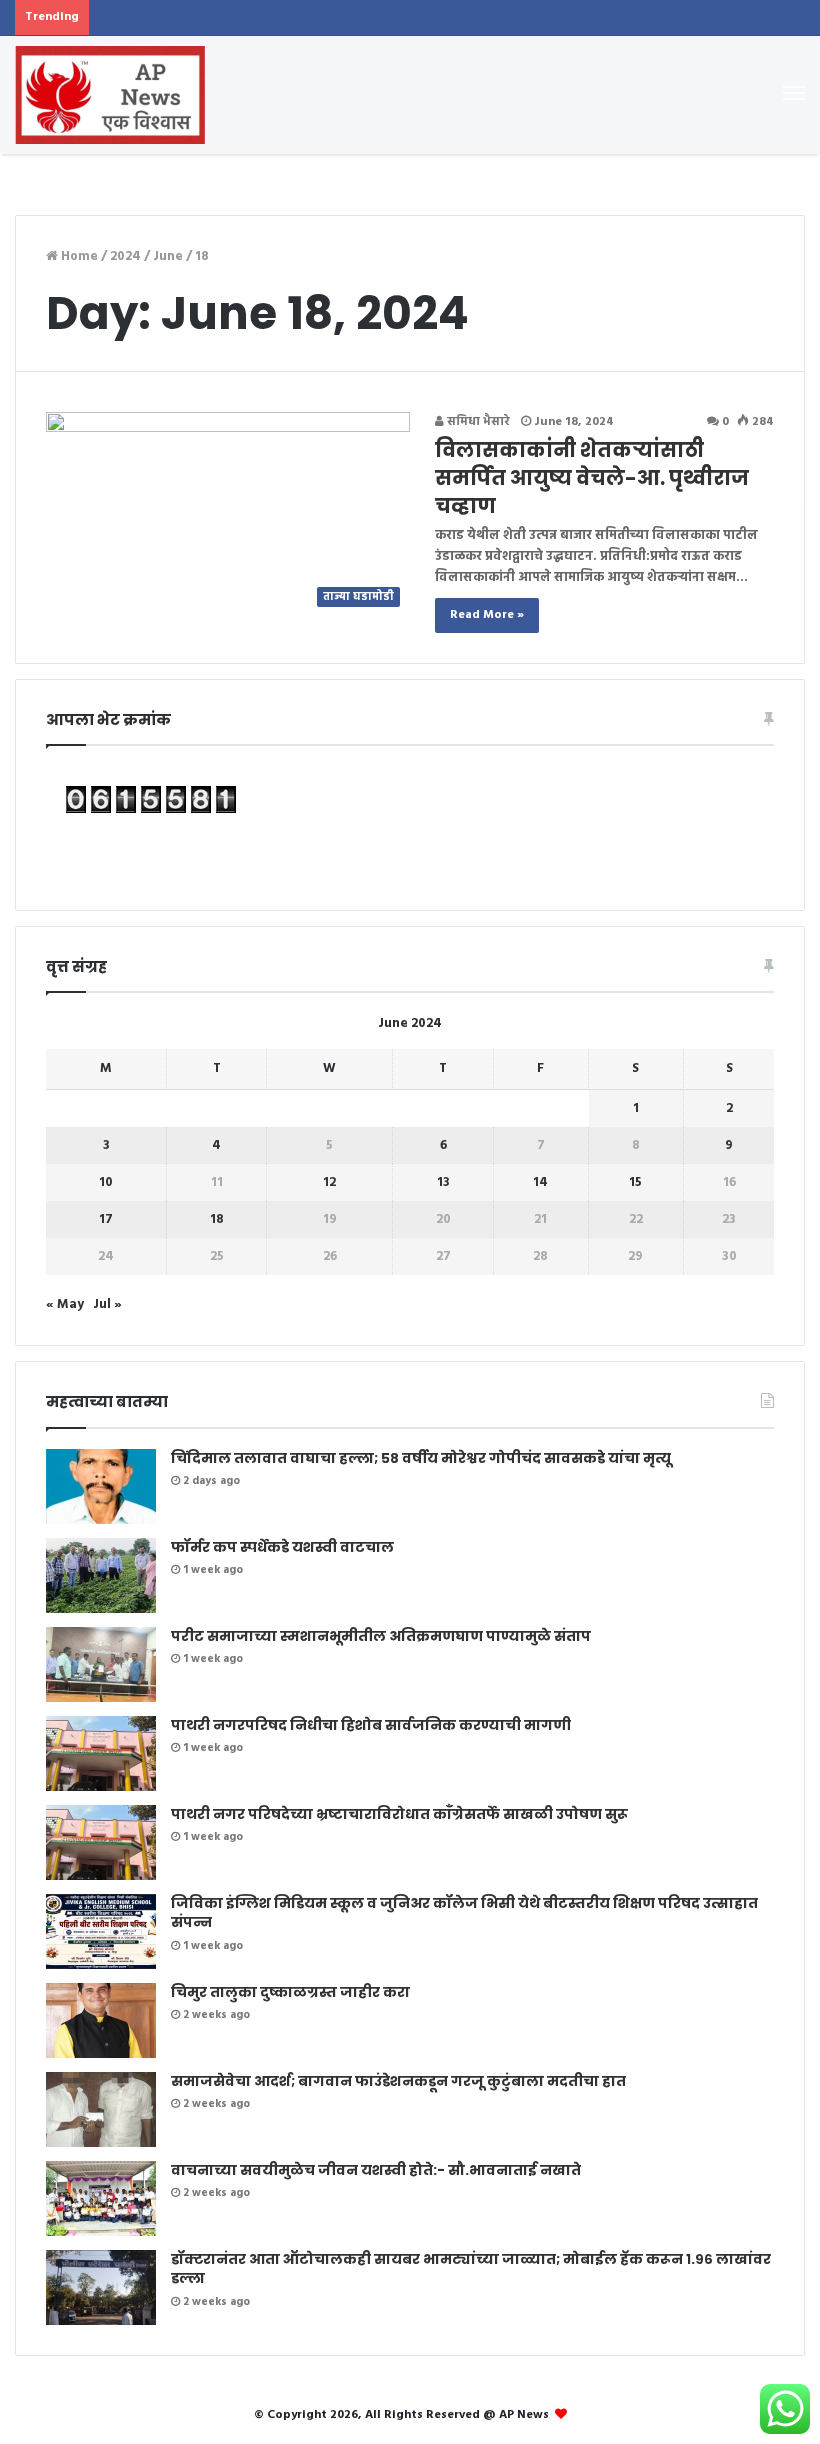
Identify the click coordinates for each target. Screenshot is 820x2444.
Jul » (107, 1304)
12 (329, 1182)
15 (635, 1182)
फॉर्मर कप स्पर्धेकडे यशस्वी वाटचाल (282, 1547)
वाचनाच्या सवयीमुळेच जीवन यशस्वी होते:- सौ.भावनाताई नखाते (376, 2170)
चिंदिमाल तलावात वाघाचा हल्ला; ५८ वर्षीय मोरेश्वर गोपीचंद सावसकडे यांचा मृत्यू (421, 1458)
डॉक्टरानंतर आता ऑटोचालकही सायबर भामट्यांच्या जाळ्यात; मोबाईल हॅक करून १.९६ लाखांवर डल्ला (471, 2269)
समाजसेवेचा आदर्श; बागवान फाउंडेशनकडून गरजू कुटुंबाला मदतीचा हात (398, 2081)
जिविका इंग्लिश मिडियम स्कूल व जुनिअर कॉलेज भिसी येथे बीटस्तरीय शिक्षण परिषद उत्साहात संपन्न (464, 1913)
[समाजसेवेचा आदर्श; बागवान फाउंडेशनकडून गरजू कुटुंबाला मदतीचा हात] (101, 2109)
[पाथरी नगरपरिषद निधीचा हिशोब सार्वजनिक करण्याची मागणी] (101, 1753)
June (168, 256)
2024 (125, 256)
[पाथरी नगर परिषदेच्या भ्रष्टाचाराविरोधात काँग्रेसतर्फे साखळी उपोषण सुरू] (101, 1842)
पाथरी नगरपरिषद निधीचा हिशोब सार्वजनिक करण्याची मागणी (371, 1725)
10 (106, 1182)
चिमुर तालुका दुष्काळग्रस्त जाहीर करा (290, 1992)
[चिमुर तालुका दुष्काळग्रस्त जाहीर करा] (101, 2020)
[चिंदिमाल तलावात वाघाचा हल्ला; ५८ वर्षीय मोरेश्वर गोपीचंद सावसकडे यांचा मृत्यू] (101, 1486)
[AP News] (110, 95)
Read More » (487, 615)
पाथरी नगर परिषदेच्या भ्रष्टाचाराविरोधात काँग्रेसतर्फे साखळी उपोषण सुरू (399, 1814)
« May (65, 1304)
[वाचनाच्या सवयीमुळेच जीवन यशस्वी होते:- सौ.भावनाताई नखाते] (101, 2198)
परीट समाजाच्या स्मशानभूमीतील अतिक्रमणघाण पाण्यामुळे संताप (381, 1636)
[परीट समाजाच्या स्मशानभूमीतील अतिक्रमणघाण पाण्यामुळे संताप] (101, 1664)
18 (217, 1219)
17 (106, 1219)
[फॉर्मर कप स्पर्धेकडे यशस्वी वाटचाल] (101, 1575)
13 (443, 1182)
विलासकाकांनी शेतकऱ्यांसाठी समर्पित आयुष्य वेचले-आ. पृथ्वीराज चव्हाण (592, 478)
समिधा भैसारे (477, 422)
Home (78, 256)
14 (540, 1182)
